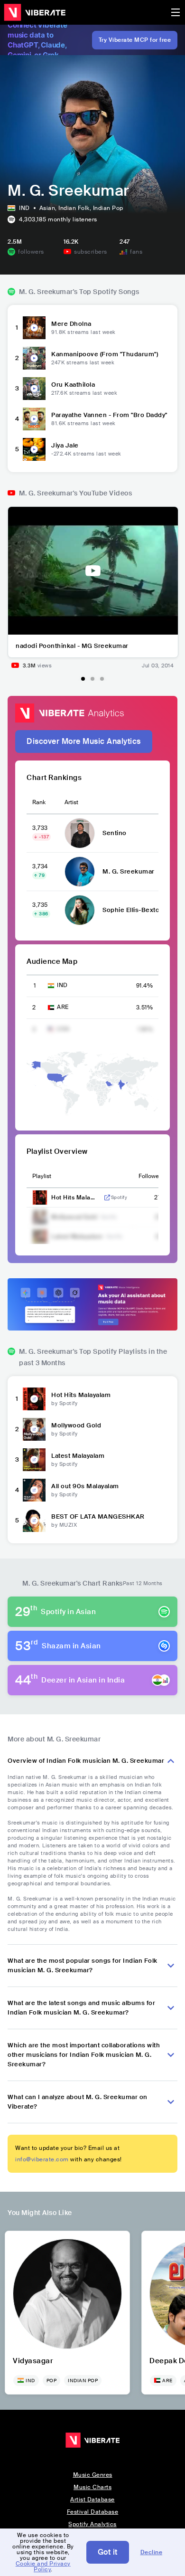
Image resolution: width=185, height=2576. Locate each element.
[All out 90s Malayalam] (34, 1490)
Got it (108, 2552)
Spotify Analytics (92, 2524)
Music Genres (93, 2475)
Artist (71, 802)
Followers (151, 1176)
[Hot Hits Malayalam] (34, 1399)
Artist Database (92, 2500)
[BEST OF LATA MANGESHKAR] (34, 1521)
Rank (39, 802)
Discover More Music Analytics (84, 741)
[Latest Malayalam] (34, 1460)
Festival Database (93, 2512)
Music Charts (92, 2487)
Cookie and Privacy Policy (43, 2566)
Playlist (42, 1176)
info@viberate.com (42, 2159)
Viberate (35, 12)
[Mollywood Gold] (34, 1429)
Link (107, 1198)
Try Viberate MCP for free (135, 40)
